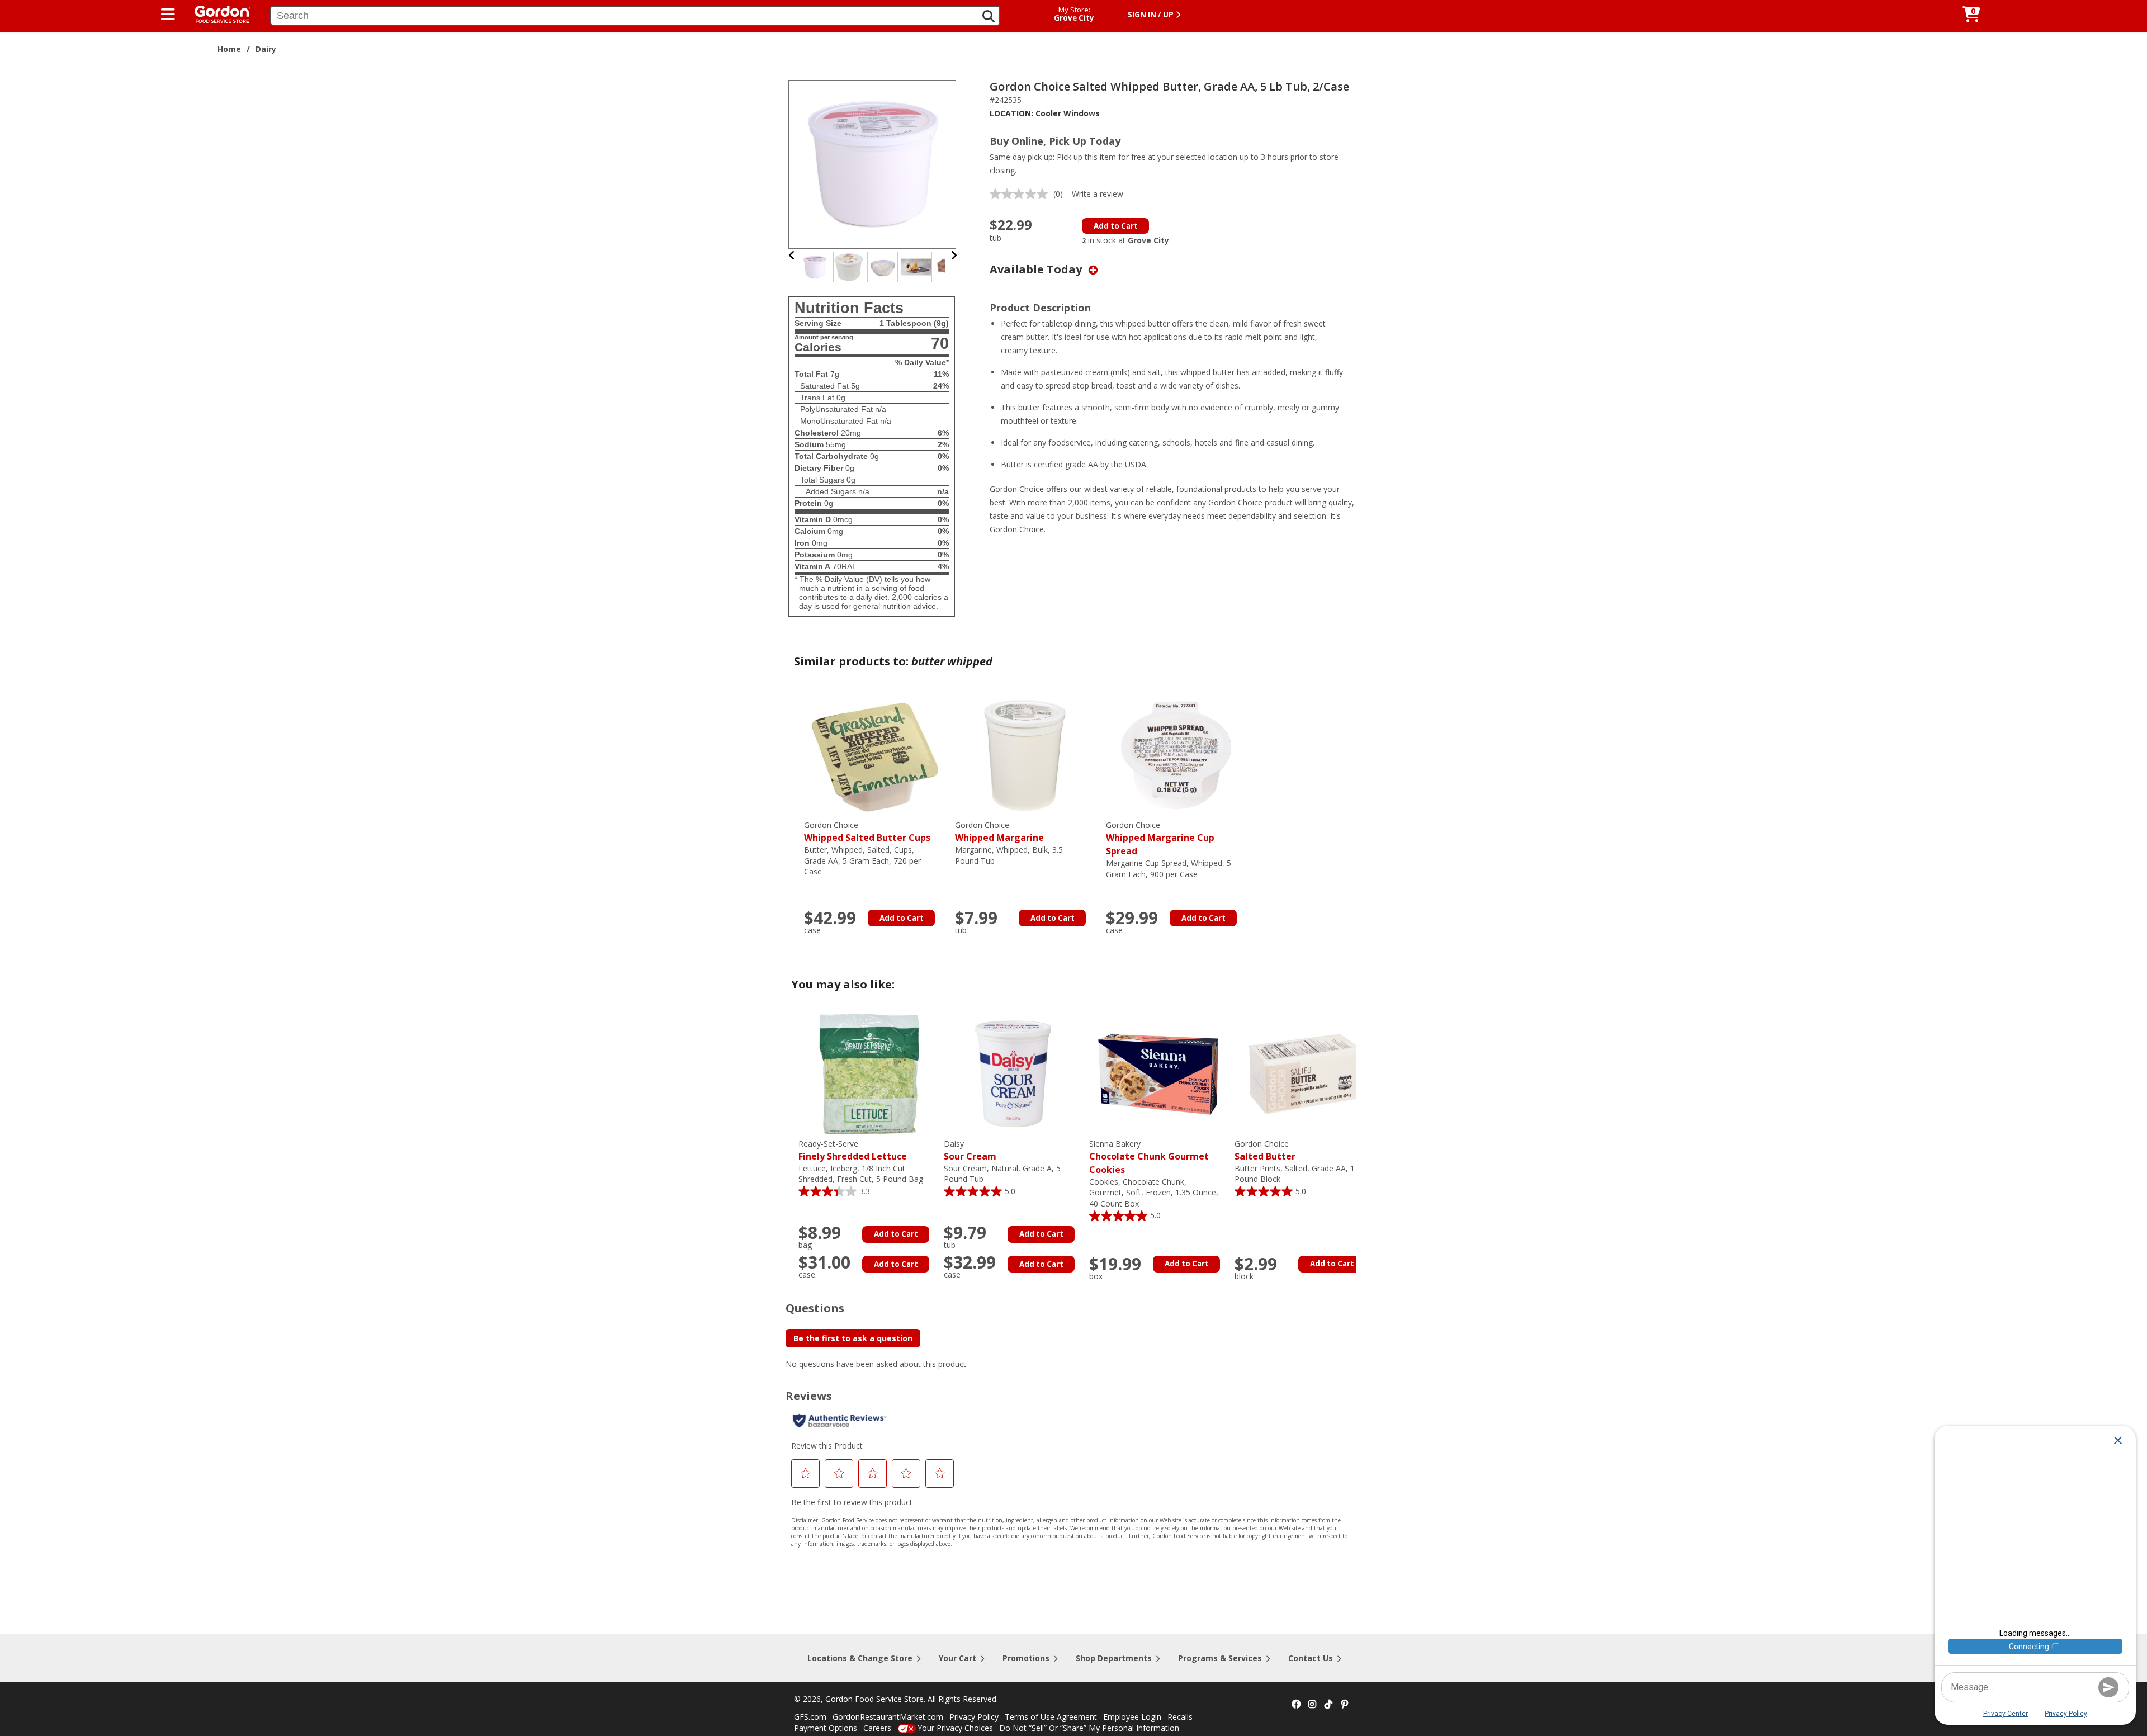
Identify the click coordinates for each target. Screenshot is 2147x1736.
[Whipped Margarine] (1025, 755)
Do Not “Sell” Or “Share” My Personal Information (1089, 1728)
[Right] (954, 255)
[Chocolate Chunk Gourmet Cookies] (1159, 1073)
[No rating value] (1022, 194)
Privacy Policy (974, 1717)
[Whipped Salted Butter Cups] (874, 755)
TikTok (1328, 1705)
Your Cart (957, 1658)
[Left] (792, 255)
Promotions (1026, 1658)
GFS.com (810, 1717)
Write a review (1098, 194)
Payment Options (826, 1728)
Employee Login (1132, 1717)
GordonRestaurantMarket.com (888, 1717)
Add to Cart (1116, 226)
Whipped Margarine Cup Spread (1160, 838)
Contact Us (1311, 1658)
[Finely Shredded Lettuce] (868, 1073)
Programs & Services (1220, 1658)
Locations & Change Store (860, 1658)
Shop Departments (1114, 1658)
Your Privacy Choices (955, 1728)
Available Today (1037, 269)
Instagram (1312, 1705)
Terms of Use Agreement (1051, 1717)
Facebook (1296, 1705)
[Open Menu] (168, 15)
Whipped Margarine (999, 832)
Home (229, 49)
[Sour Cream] (1014, 1073)
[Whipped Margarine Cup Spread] (1176, 755)
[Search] (989, 16)
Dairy (266, 49)
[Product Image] (873, 164)
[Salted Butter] (1304, 1073)
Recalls (1180, 1717)
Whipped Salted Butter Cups (867, 832)
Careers (877, 1728)
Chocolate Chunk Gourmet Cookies (1149, 1157)
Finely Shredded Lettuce (853, 1150)
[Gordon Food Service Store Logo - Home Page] (217, 13)
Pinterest (1345, 1705)
